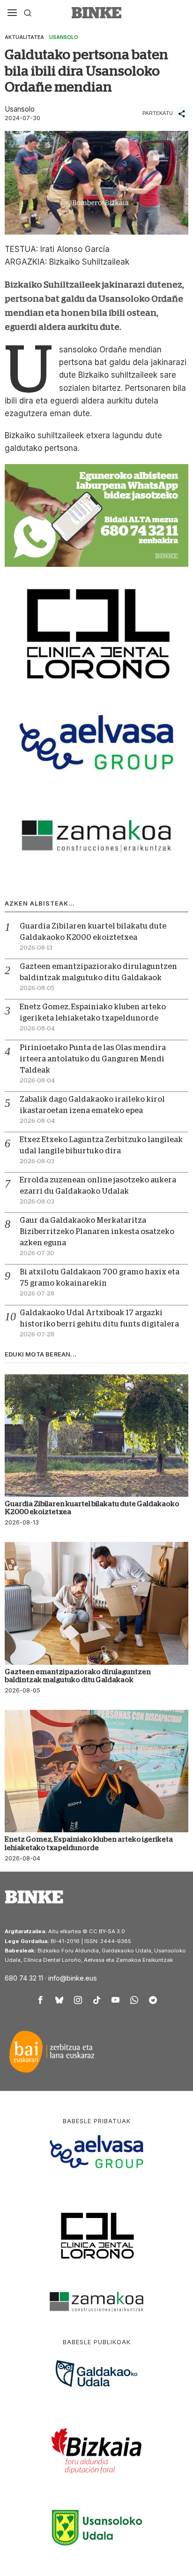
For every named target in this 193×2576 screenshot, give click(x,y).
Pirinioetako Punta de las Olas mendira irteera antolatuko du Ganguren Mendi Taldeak (93, 1059)
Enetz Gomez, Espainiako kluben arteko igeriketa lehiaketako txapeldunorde (89, 1843)
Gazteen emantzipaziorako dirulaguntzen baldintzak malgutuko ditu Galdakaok (78, 1676)
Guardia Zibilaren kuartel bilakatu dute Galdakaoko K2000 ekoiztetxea (92, 1508)
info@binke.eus (73, 1978)
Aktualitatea (24, 37)
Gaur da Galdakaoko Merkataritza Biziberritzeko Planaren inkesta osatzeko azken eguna (97, 1232)
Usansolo (64, 37)
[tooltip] (40, 2000)
